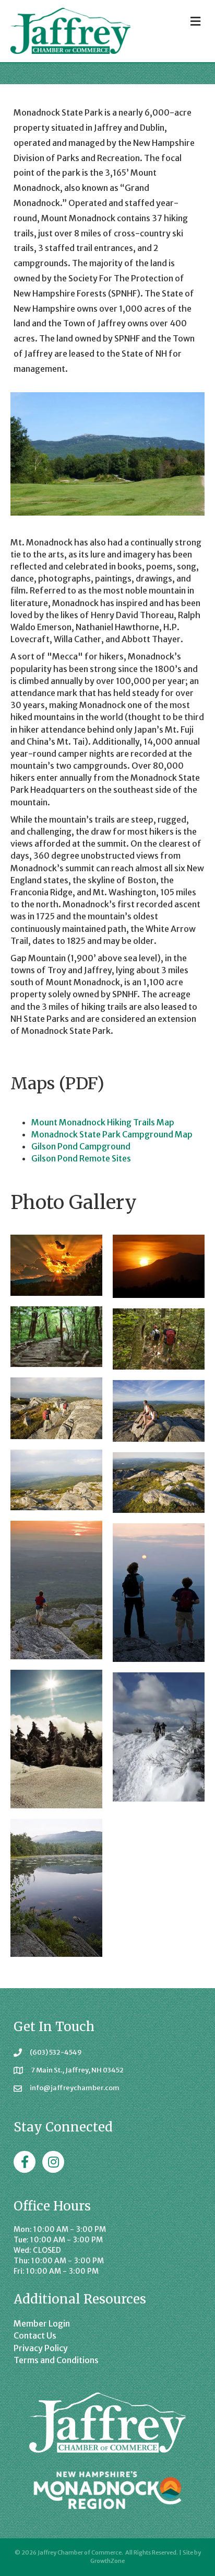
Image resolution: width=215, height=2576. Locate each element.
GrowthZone (107, 2561)
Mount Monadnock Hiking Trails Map (103, 1122)
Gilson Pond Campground (81, 1146)
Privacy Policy (41, 2348)
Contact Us (35, 2335)
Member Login (42, 2323)
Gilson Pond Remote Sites (81, 1158)
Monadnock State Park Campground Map (112, 1134)
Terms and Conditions (56, 2360)
